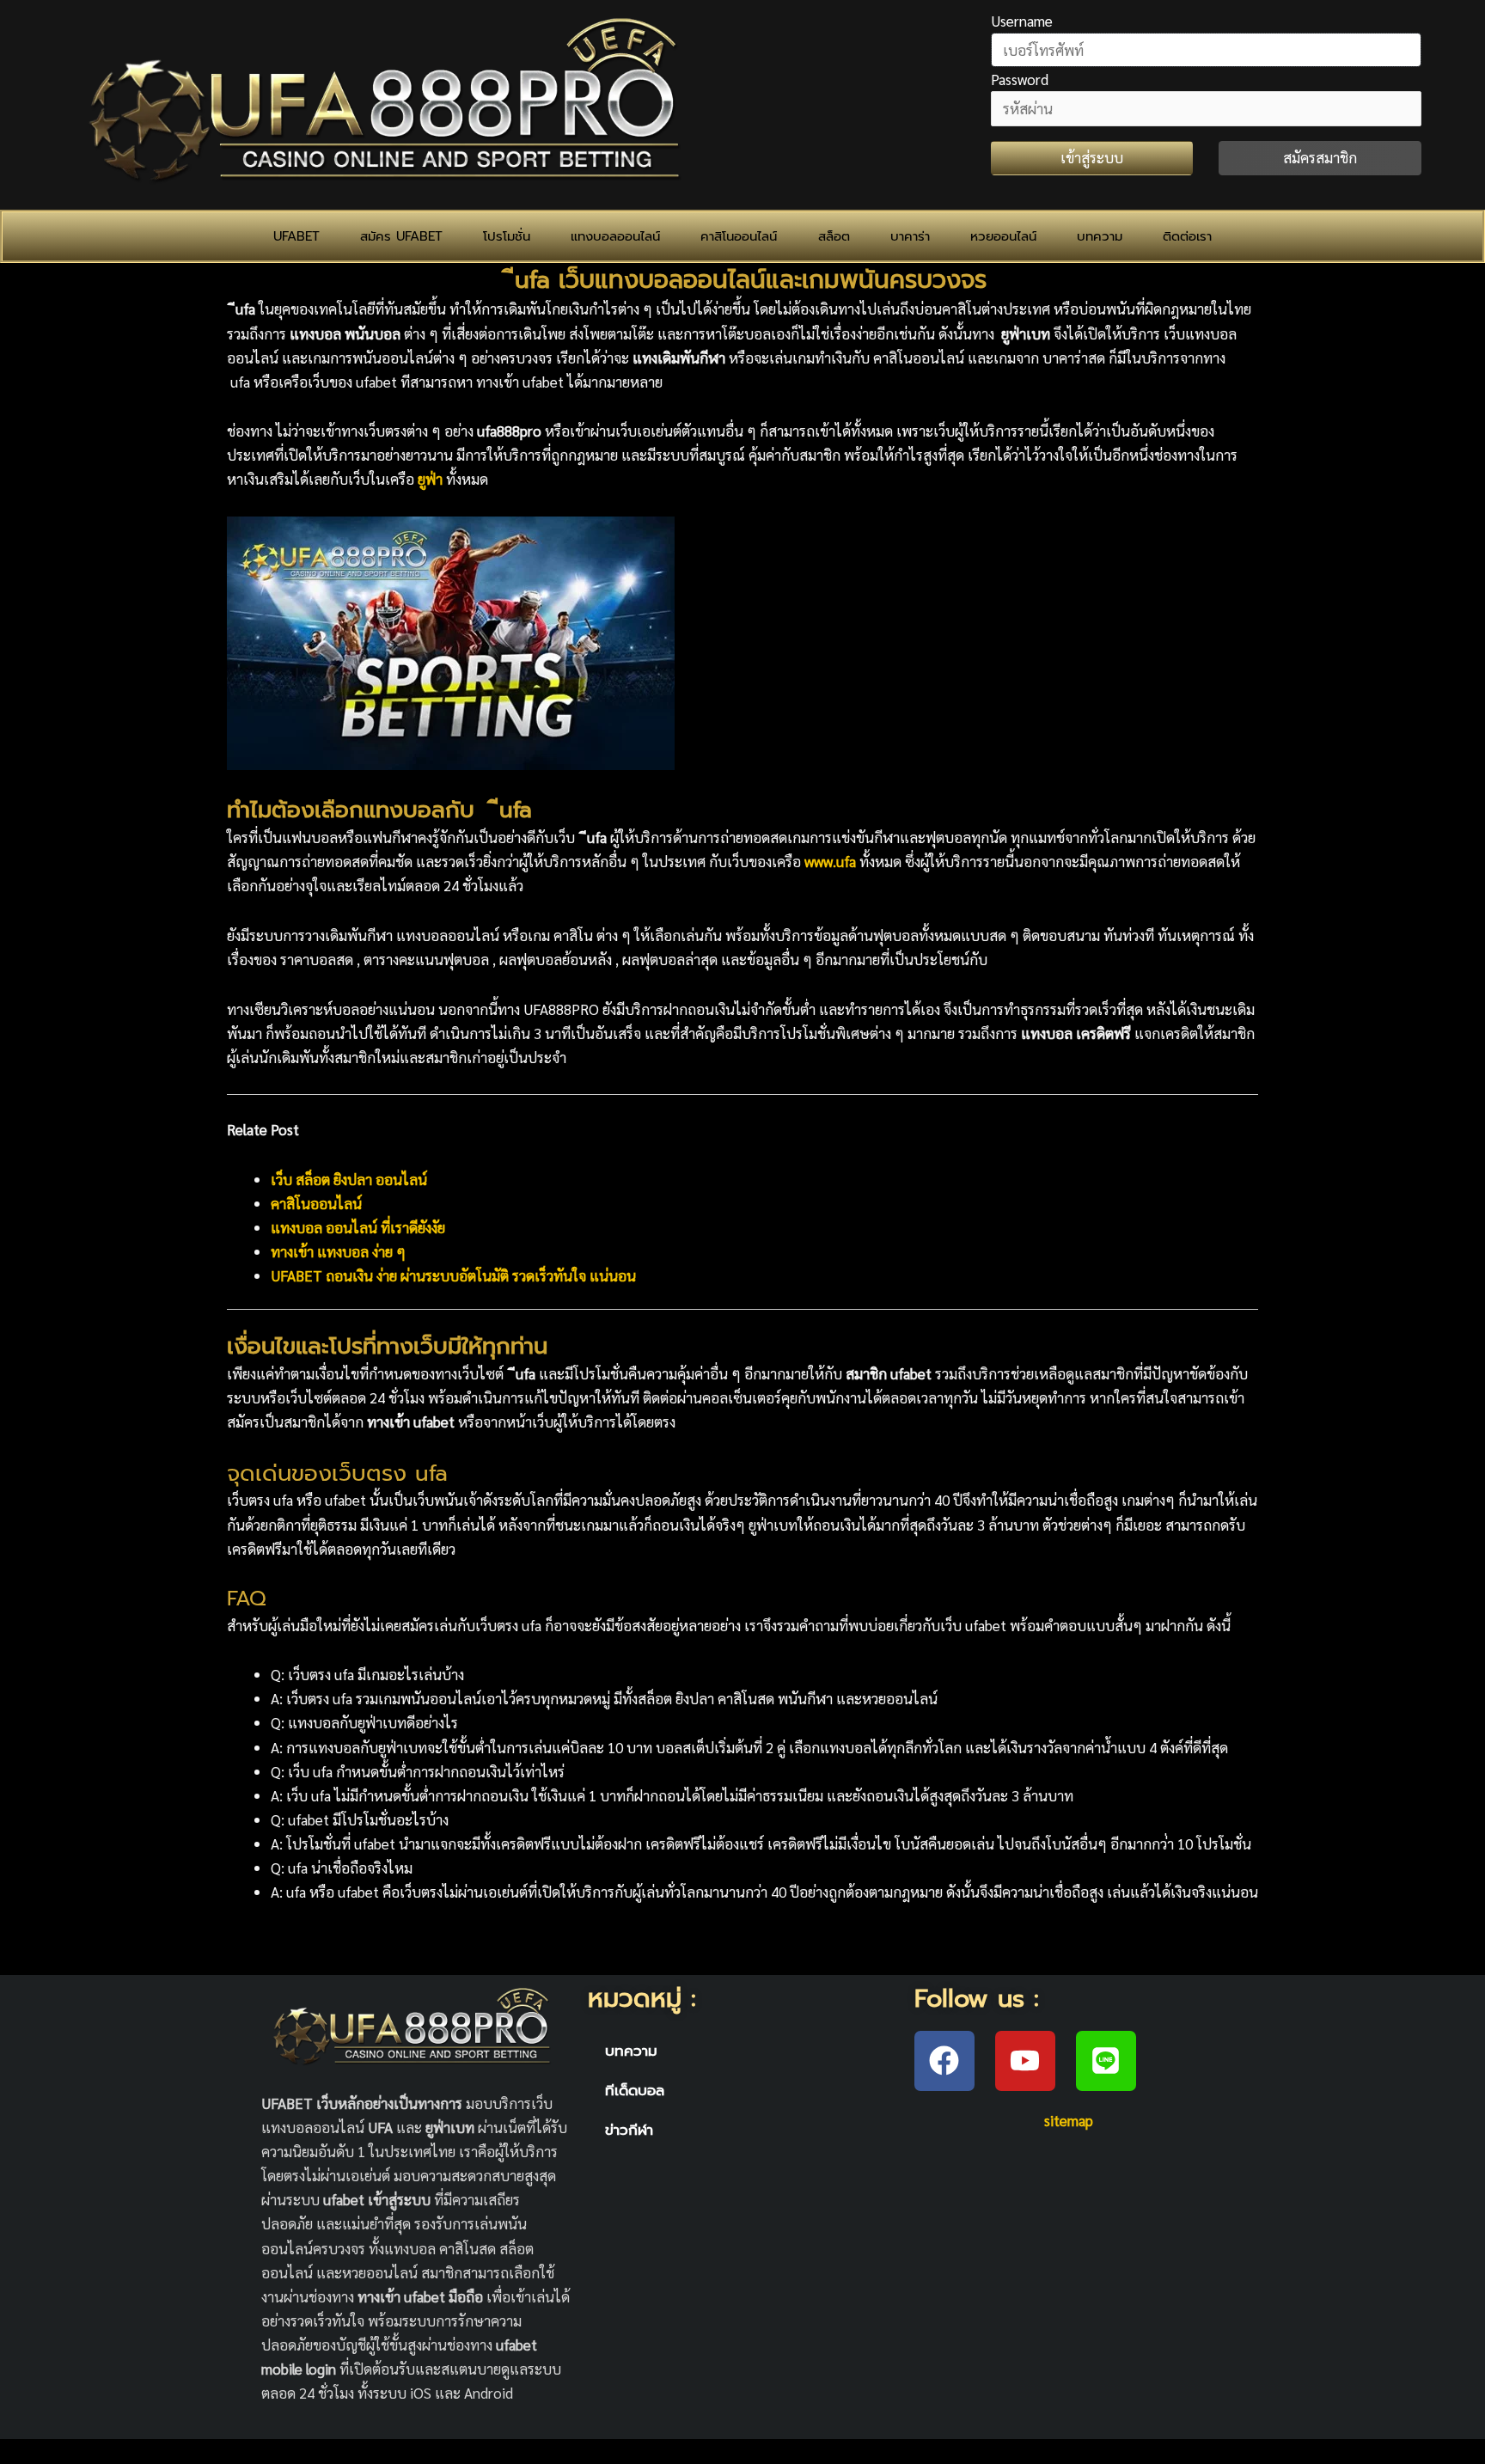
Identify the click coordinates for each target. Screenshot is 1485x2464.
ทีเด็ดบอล (635, 2090)
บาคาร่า (910, 236)
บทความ (1100, 236)
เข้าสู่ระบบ (1092, 157)
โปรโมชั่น (507, 236)
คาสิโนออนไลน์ (739, 236)
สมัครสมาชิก (1320, 157)
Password (1020, 79)
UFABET (296, 236)
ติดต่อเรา (1187, 236)
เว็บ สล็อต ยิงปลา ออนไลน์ (349, 1179)
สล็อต (834, 236)
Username (1022, 21)
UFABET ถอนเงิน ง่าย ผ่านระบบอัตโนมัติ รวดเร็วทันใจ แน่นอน (453, 1275)
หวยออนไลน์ (1003, 236)
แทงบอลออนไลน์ (615, 236)
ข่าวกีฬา (629, 2130)
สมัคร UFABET (401, 236)
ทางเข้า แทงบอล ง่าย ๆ (338, 1251)
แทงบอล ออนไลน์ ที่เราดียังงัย (358, 1227)
